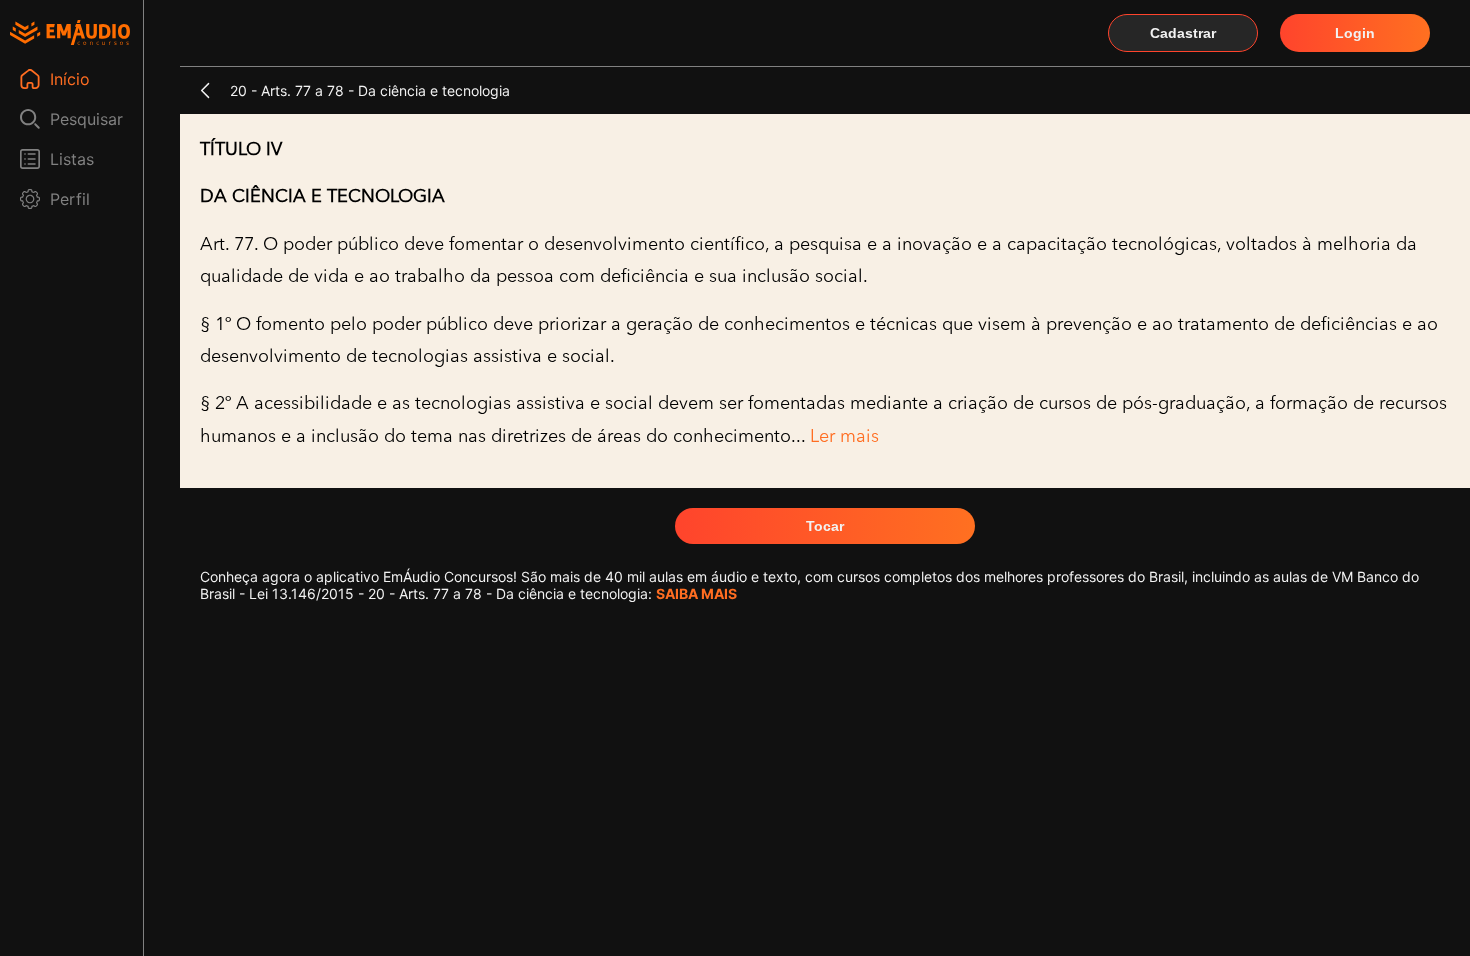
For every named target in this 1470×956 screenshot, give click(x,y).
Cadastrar (1183, 33)
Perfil (70, 199)
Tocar (825, 526)
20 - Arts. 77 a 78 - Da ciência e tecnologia (370, 90)
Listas (72, 159)
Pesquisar (86, 119)
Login (1355, 33)
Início (70, 79)
